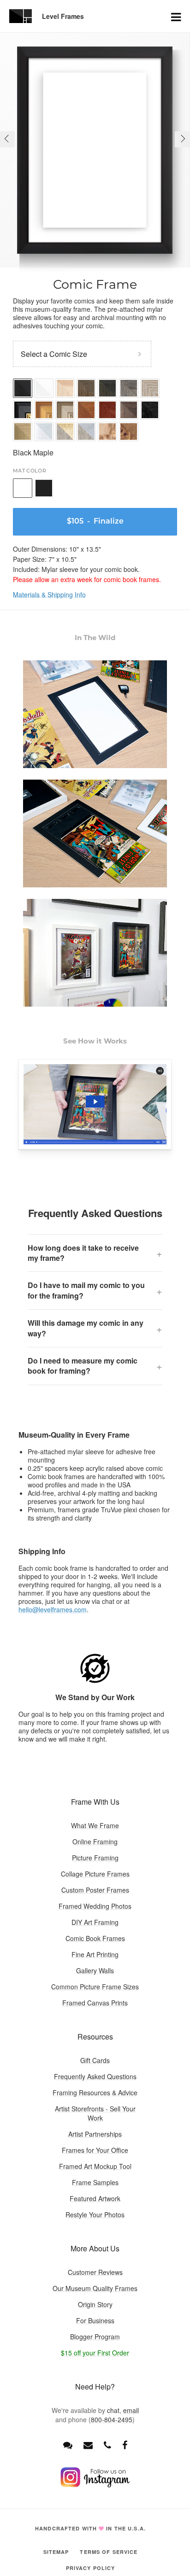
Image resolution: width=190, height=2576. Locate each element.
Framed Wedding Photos (95, 1906)
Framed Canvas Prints (95, 2003)
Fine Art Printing (95, 1954)
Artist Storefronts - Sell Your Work (95, 2113)
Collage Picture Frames (95, 1874)
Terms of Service (109, 2552)
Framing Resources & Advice (95, 2092)
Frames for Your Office (95, 2150)
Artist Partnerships (95, 2134)
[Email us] (88, 2445)
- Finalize (95, 522)
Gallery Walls (95, 1970)
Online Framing (95, 1842)
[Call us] (107, 2445)
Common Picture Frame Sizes (95, 1987)
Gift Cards (95, 2060)
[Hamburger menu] (176, 16)
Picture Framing (95, 1858)
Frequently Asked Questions (95, 2076)
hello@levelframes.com (53, 1609)
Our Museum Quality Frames (95, 2288)
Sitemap (56, 2552)
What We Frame (95, 1825)
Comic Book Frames (95, 1938)
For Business (95, 2320)
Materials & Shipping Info (49, 594)
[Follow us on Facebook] (125, 2445)
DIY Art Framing (95, 1922)
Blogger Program (95, 2337)
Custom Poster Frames (95, 1890)
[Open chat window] (68, 2445)
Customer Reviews (95, 2272)
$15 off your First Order (95, 2353)
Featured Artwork (95, 2198)
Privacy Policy (91, 2568)
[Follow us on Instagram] (95, 2485)
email (131, 2410)
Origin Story (95, 2304)
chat (113, 2410)
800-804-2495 (112, 2419)
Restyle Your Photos (95, 2215)
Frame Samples (95, 2182)
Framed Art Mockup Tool (95, 2166)
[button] (7, 139)
